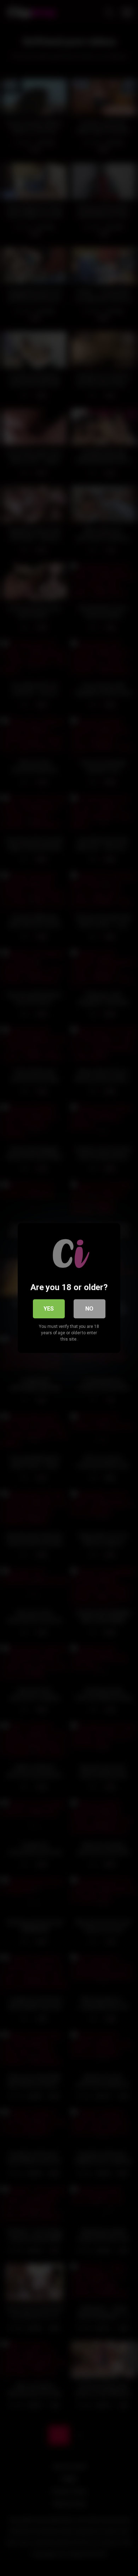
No (89, 1309)
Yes (49, 1309)
